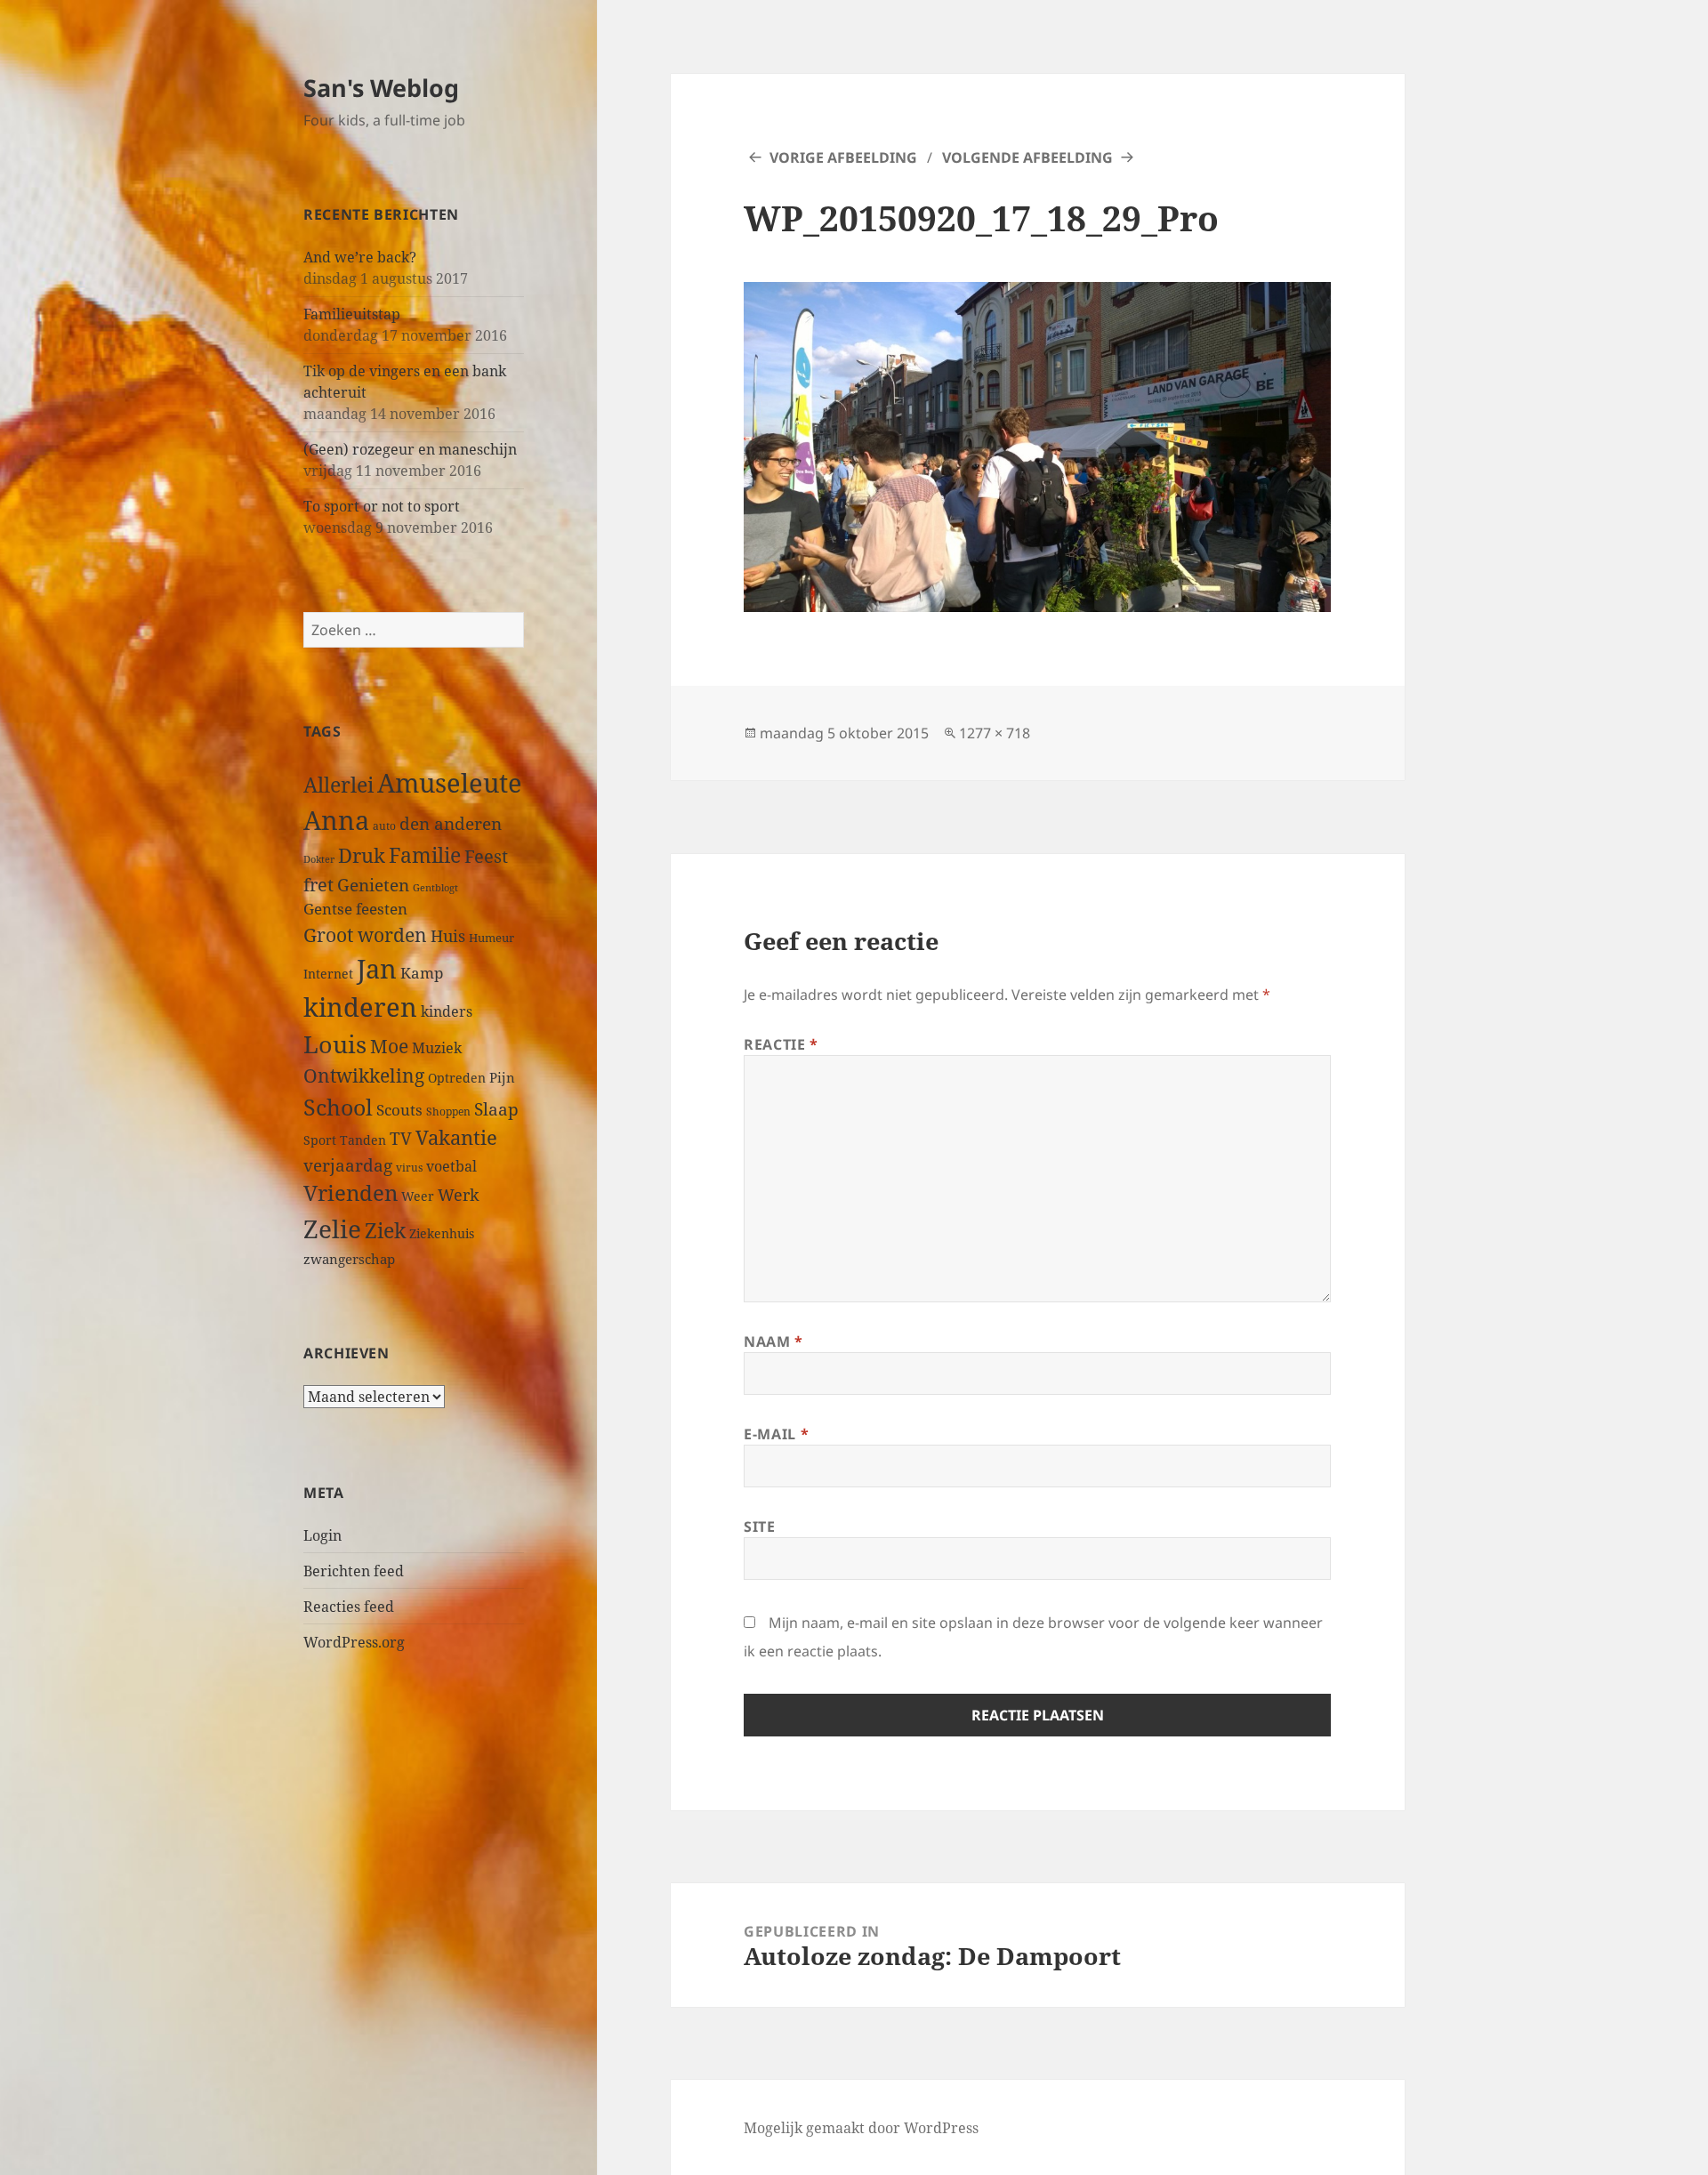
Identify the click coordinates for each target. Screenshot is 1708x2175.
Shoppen (448, 1112)
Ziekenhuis (442, 1233)
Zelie (332, 1228)
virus (409, 1168)
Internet (328, 974)
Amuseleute (450, 782)
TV (401, 1139)
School (338, 1107)
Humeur (491, 938)
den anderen (451, 823)
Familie (425, 855)
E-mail (776, 1434)
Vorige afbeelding (843, 157)
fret (318, 884)
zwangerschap (349, 1259)
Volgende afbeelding (1027, 157)
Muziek (437, 1048)
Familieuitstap (352, 314)
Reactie (781, 1044)
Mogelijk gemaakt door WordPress (861, 2128)
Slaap (496, 1109)
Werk (459, 1194)
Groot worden (365, 934)
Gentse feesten (355, 909)
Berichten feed (354, 1571)
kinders (447, 1011)
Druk (362, 855)
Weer (418, 1196)
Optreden (457, 1078)
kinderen (360, 1007)
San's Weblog (381, 88)
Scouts (399, 1110)
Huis (448, 935)
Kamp (422, 973)
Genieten (373, 885)
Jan (377, 968)
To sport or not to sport (382, 506)
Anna (336, 820)
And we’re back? (360, 257)
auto (384, 826)
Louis (335, 1044)
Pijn (502, 1077)
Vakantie (456, 1137)
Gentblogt (435, 888)
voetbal (451, 1166)
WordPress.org (354, 1642)
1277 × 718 (995, 733)
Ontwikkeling (364, 1075)
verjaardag (348, 1165)
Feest (486, 856)
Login (322, 1535)
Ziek (385, 1230)
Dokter (319, 859)
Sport (320, 1140)
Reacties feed (349, 1607)
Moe (389, 1046)
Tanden (363, 1140)
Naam (773, 1341)
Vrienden (350, 1193)
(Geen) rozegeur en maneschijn (410, 449)
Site (760, 1527)
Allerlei (338, 785)
